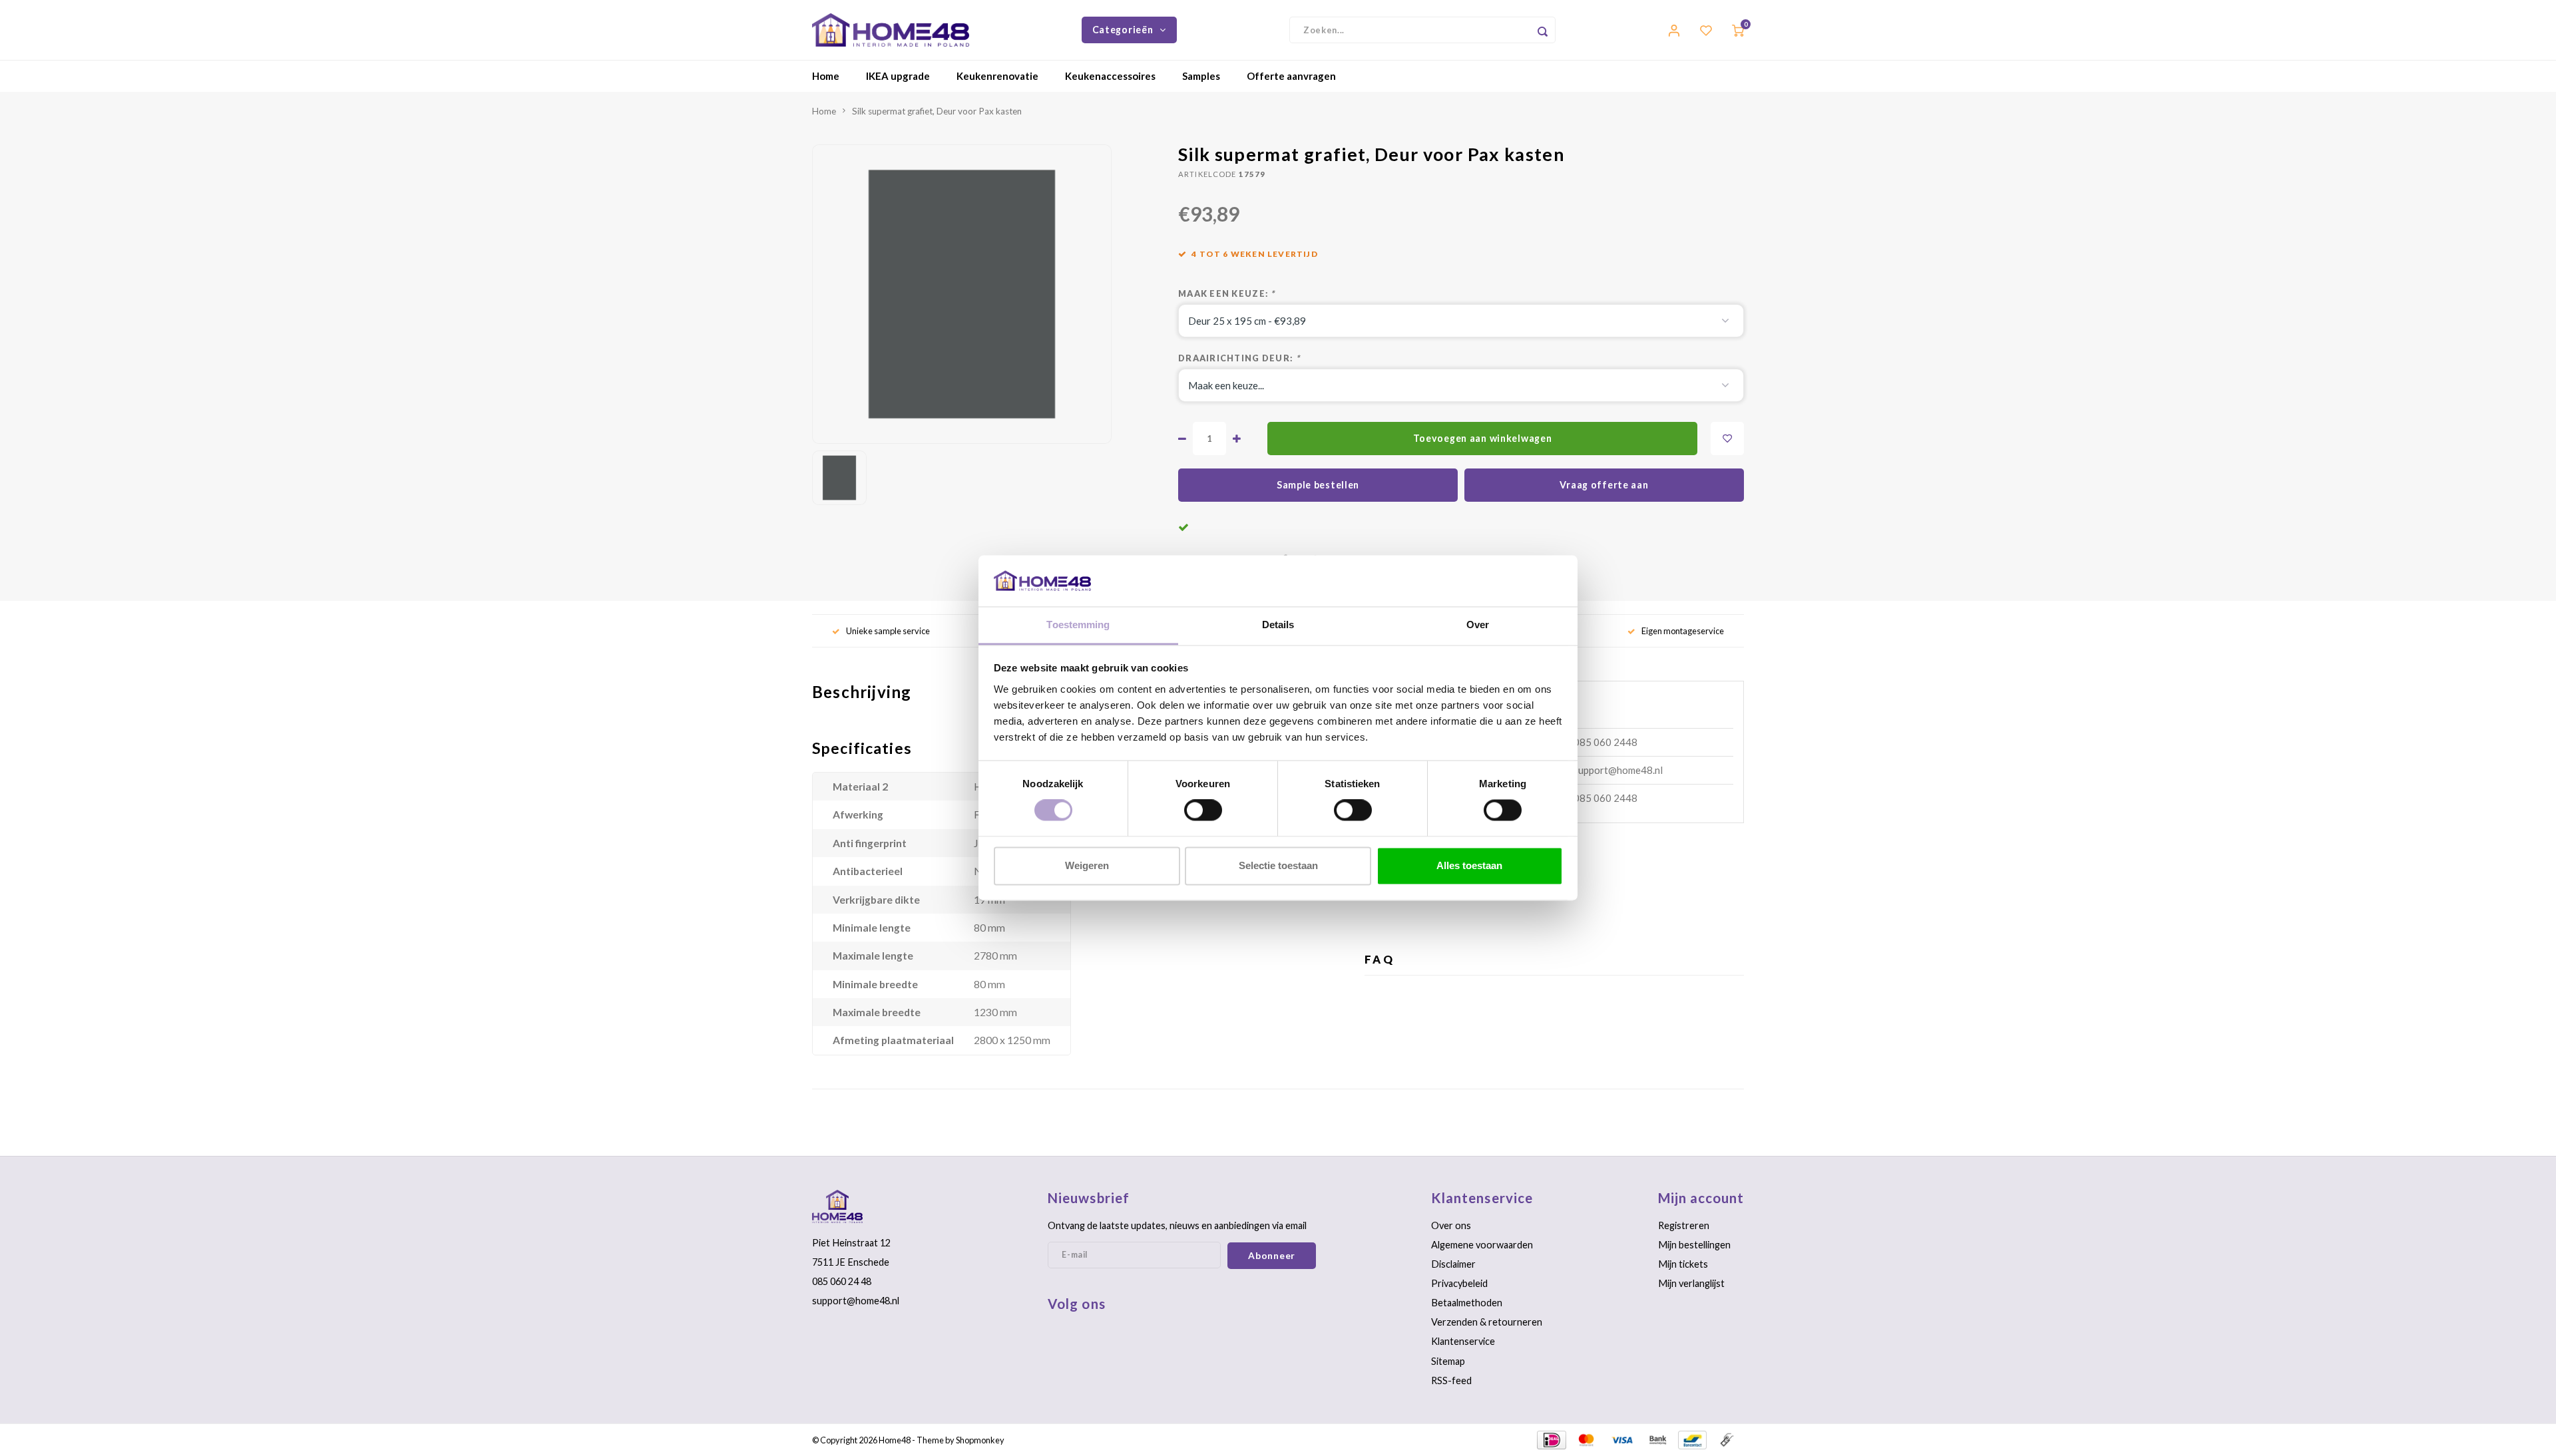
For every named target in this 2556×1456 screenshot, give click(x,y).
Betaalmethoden (1467, 1303)
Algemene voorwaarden (1482, 1245)
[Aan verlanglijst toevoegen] (1727, 439)
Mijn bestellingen (1694, 1245)
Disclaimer (1453, 1264)
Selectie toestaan (1278, 865)
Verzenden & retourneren (1487, 1322)
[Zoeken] (1542, 30)
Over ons (1451, 1225)
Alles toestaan (1469, 865)
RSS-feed (1451, 1380)
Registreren (1684, 1225)
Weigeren (1087, 865)
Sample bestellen (1318, 485)
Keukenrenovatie (997, 76)
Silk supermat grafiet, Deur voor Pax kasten (937, 111)
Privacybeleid (1459, 1283)
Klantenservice (1463, 1341)
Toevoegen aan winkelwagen (1483, 438)
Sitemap (1448, 1361)
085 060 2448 (1605, 742)
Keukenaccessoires (1110, 76)
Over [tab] (1478, 625)
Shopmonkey (980, 1440)
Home (826, 76)
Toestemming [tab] (1078, 625)
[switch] (1203, 811)
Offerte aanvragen (1291, 76)
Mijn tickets (1683, 1264)
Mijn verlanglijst (1691, 1283)
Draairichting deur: (1239, 358)
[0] (1738, 30)
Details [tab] (1278, 625)
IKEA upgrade (898, 76)
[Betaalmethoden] (1551, 1439)
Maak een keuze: (1227, 293)
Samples (1201, 76)
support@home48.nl (1618, 770)
